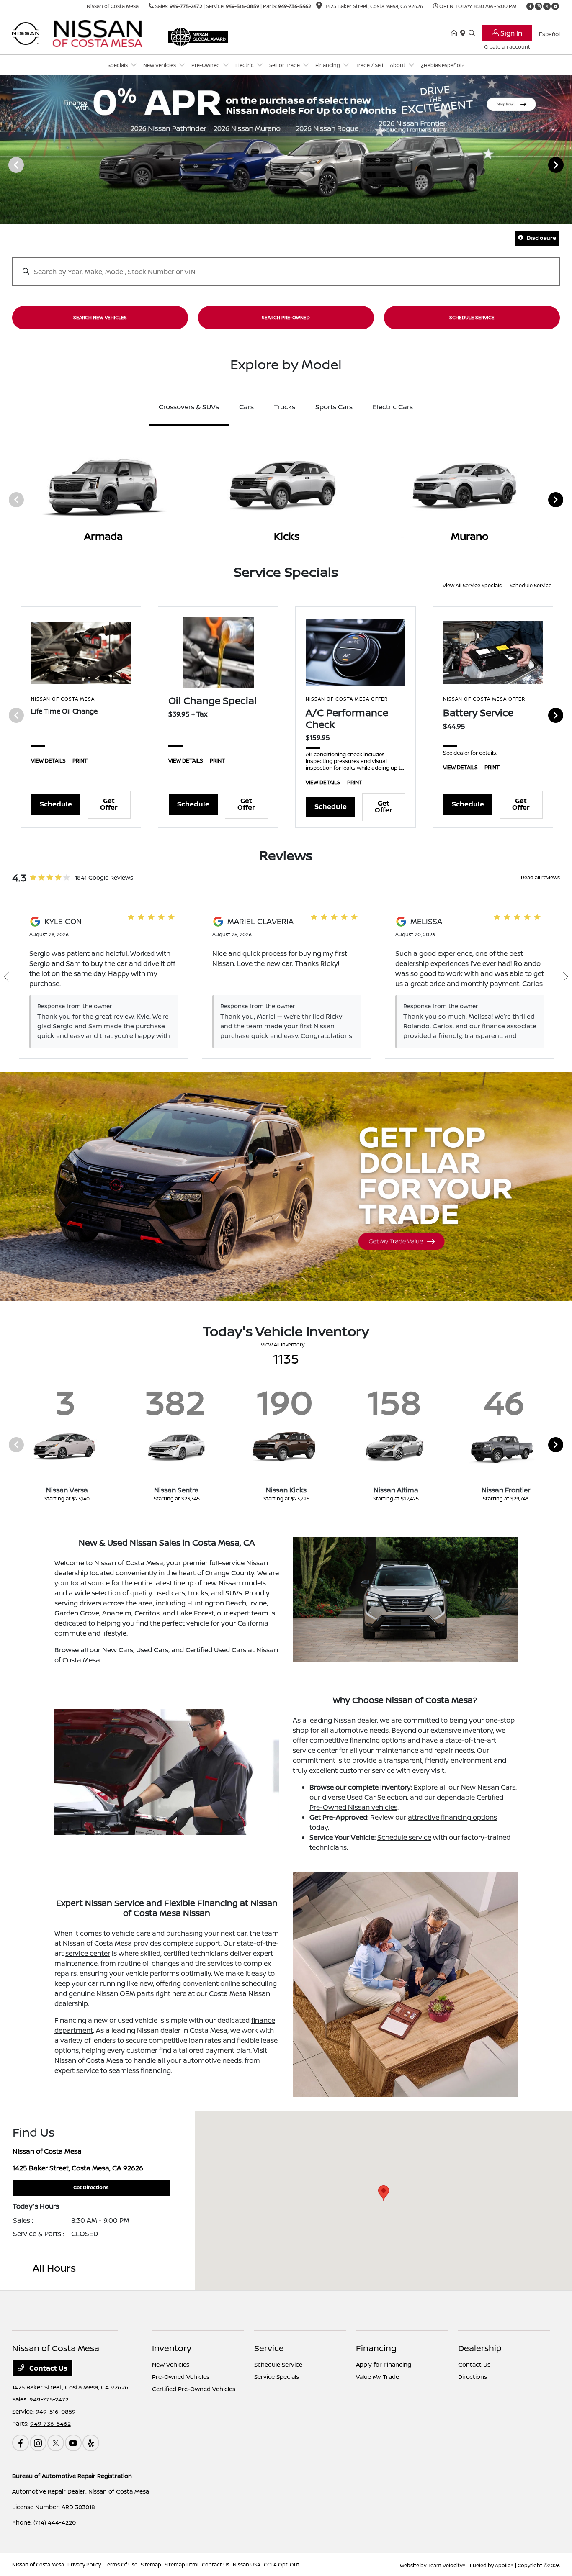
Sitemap (151, 2564)
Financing (376, 2348)
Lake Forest (195, 1613)
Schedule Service (531, 585)
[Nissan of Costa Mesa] (84, 33)
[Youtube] (555, 6)
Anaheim (117, 1613)
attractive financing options (452, 1817)
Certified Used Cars (216, 1650)
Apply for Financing (384, 2364)
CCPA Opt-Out (282, 2564)
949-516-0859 (242, 6)
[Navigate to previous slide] (6, 164)
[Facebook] (530, 6)
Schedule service (404, 1837)
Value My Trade (377, 2377)
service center (88, 1953)
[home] (456, 33)
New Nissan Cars (488, 1787)
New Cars (118, 1650)
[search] (472, 33)
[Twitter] (547, 6)
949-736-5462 (295, 6)
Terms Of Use (121, 2564)
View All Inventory (283, 1345)
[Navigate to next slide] (566, 164)
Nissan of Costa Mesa (38, 2564)
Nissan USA (247, 2564)
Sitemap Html (182, 2564)
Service (269, 2348)
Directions (473, 2377)
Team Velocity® (446, 2565)
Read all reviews (540, 877)
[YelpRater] (91, 2443)
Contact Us (48, 2368)
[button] (384, 2193)
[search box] (286, 267)
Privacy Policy (84, 2564)
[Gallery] (286, 165)
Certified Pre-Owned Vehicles (194, 2389)
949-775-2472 (186, 6)
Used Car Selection (377, 1797)
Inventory (172, 2348)
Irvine (258, 1603)
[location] (319, 7)
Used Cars (152, 1650)
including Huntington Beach (201, 1603)
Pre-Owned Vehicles (181, 2377)
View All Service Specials (473, 585)
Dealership (480, 2348)
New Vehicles (171, 2364)
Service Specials (277, 2377)
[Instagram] (539, 6)
